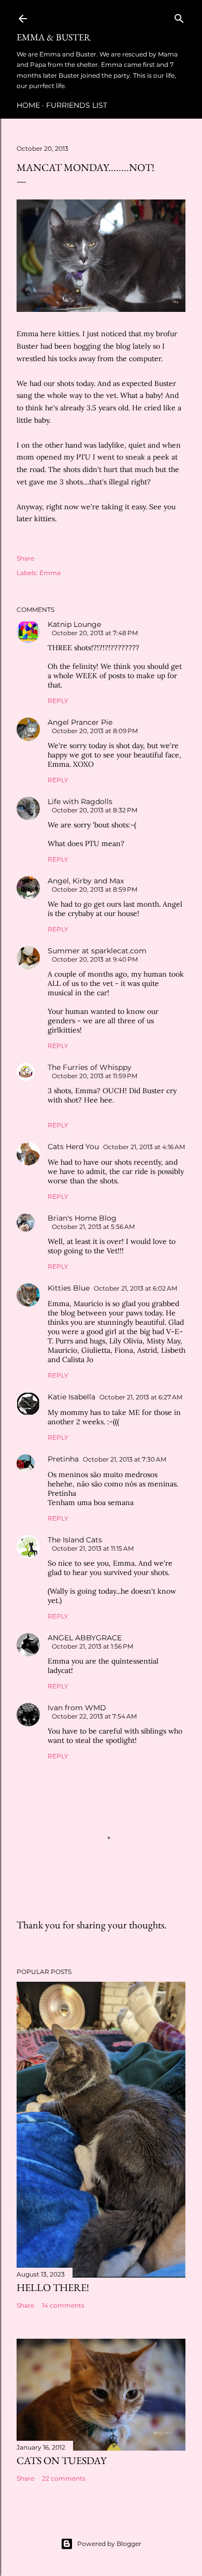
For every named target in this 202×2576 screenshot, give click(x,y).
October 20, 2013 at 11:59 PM (95, 1076)
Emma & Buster (54, 37)
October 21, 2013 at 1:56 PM (92, 1646)
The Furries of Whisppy (90, 1067)
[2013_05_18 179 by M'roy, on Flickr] (101, 309)
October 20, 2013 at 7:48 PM (95, 633)
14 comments (63, 2305)
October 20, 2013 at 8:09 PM (95, 731)
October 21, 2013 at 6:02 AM (135, 1288)
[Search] (179, 16)
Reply (58, 701)
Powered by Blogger (109, 2544)
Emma (50, 573)
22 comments (64, 2478)
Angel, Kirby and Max (86, 881)
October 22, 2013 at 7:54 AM (94, 1716)
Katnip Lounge (74, 624)
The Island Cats (75, 1540)
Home (28, 105)
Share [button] (25, 558)
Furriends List (77, 105)
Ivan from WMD (77, 1708)
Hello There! (53, 2287)
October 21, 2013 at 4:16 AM (144, 1147)
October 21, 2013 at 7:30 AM (125, 1459)
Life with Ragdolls (80, 802)
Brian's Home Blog (82, 1218)
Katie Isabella (71, 1397)
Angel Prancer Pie (80, 722)
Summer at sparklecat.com (97, 951)
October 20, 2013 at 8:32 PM (95, 810)
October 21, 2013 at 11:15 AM (93, 1548)
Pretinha (63, 1459)
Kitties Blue (69, 1288)
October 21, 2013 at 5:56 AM (93, 1227)
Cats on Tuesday (62, 2460)
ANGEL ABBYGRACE (85, 1638)
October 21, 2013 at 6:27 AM (141, 1397)
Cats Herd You (73, 1147)
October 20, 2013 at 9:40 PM (95, 959)
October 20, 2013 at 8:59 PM (95, 889)
